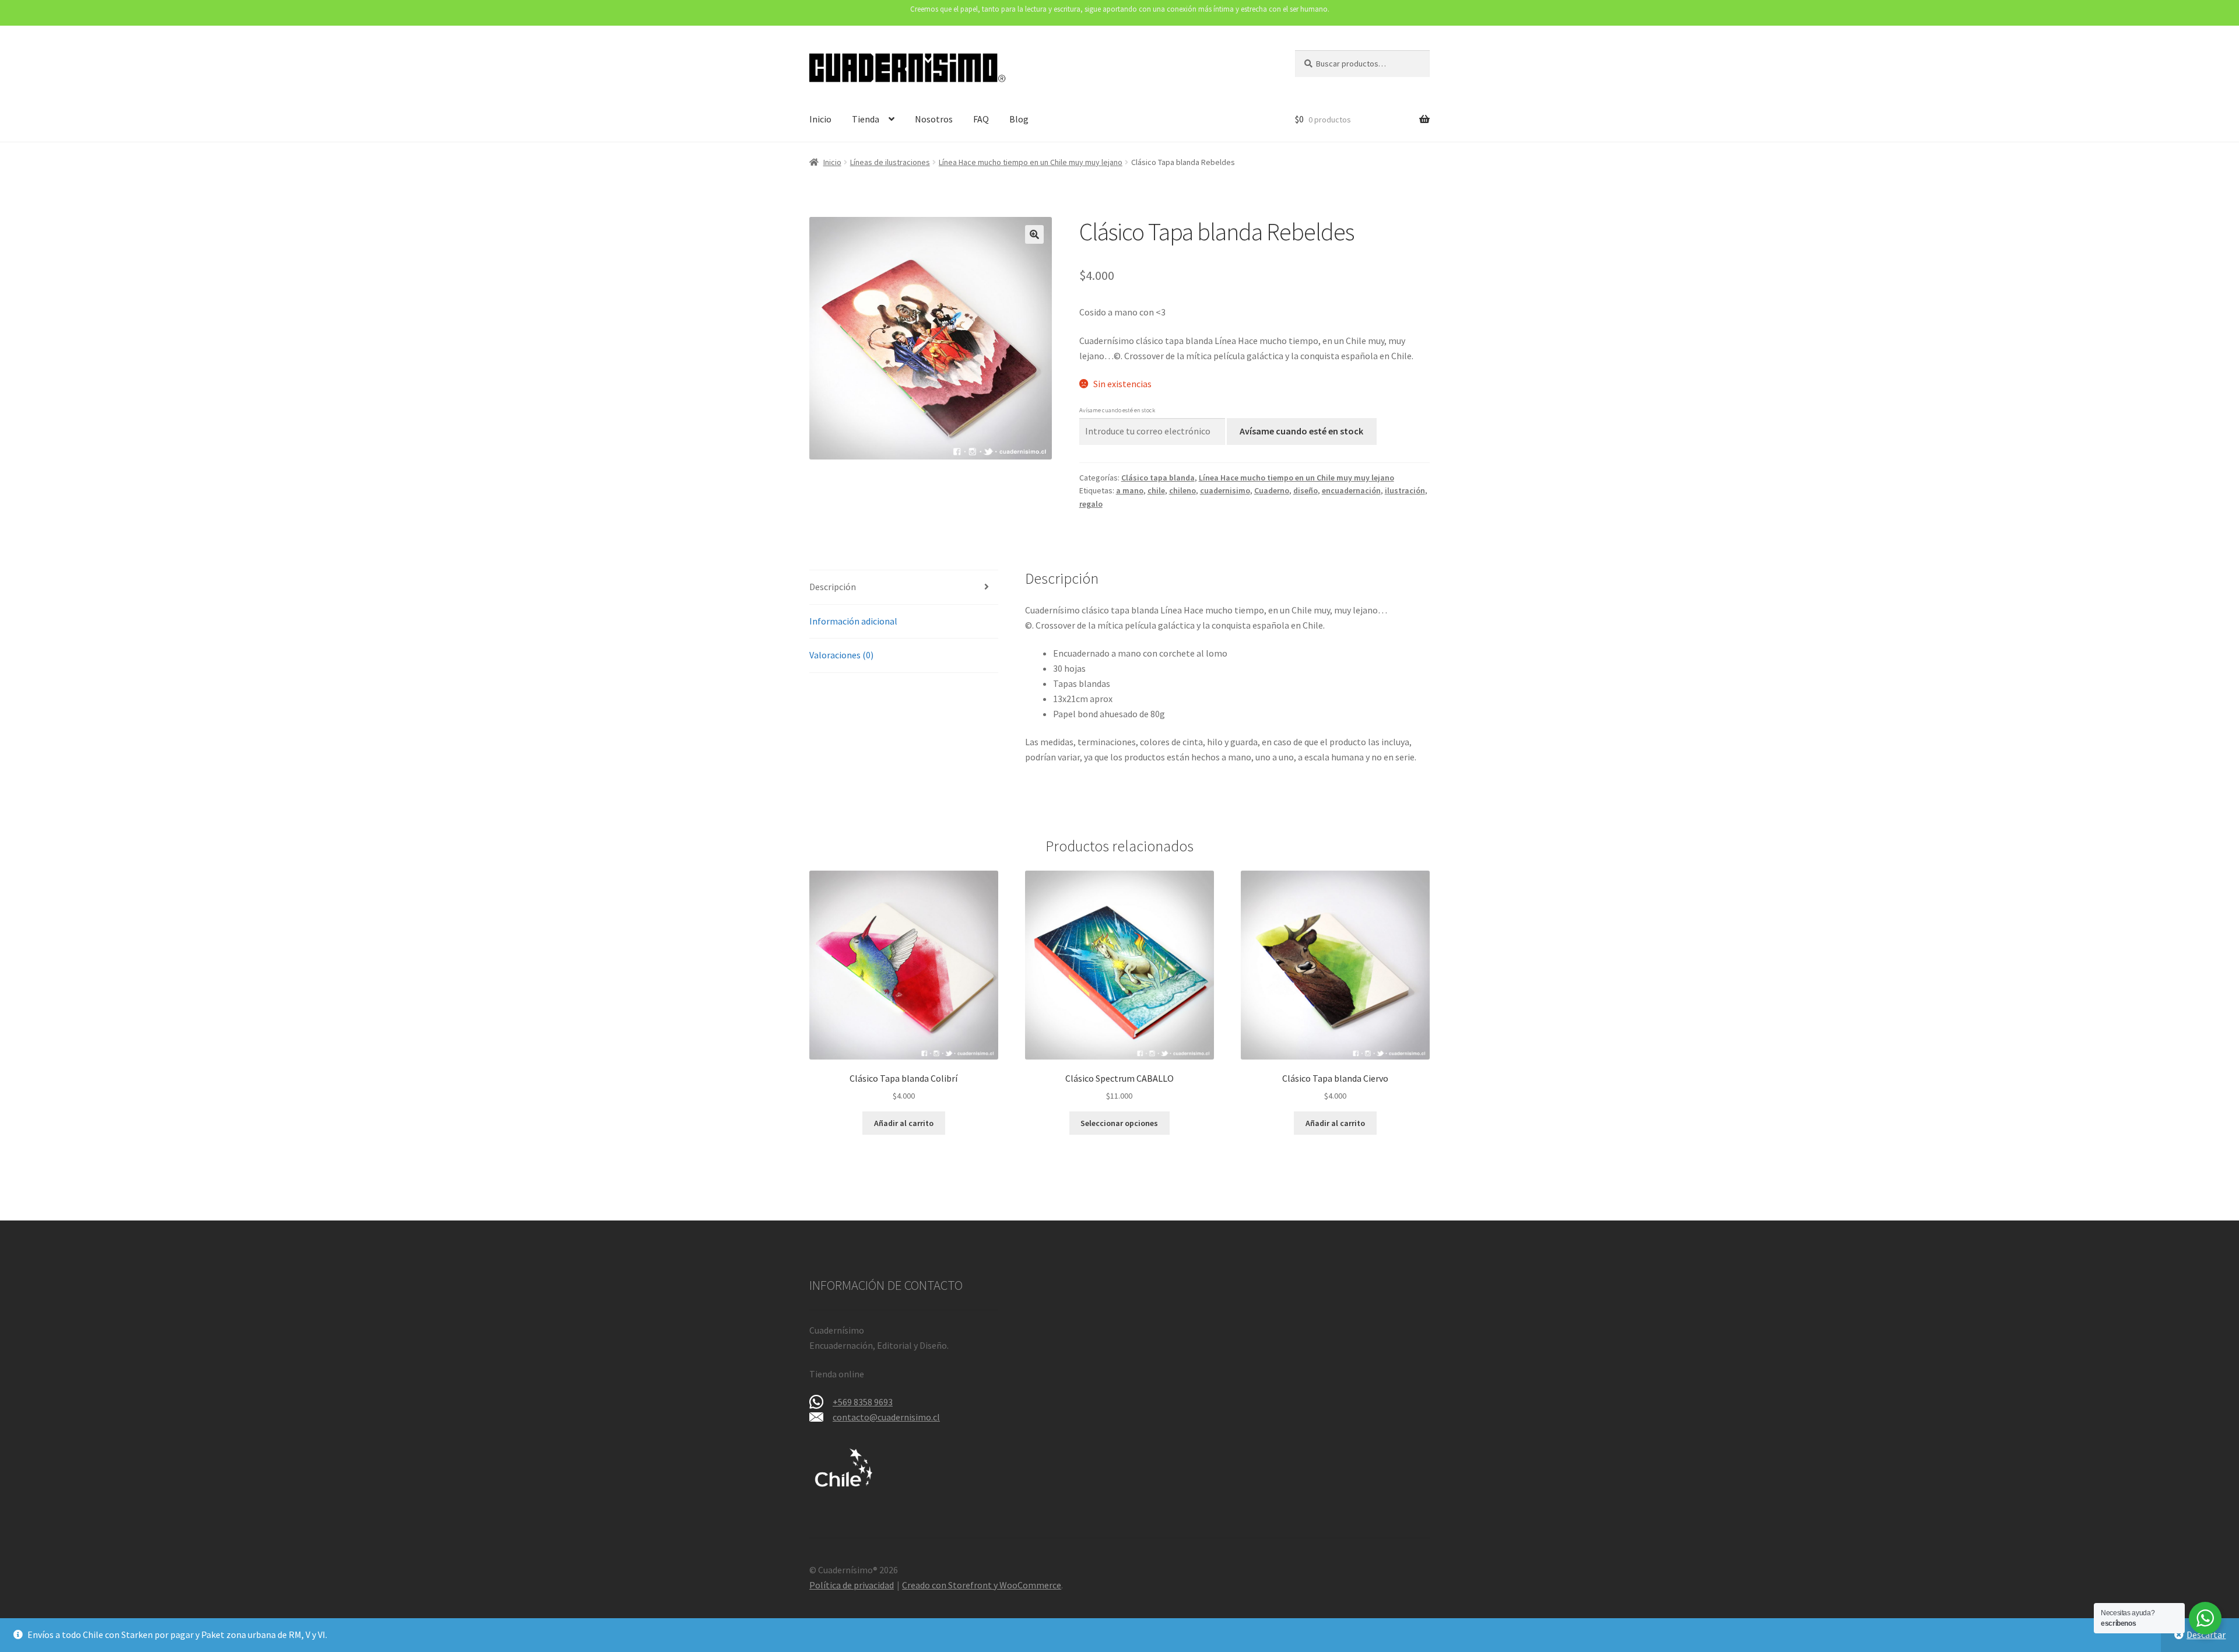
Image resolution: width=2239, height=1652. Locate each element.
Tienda (866, 119)
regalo (1091, 504)
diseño (1306, 490)
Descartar (2206, 1635)
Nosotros (934, 119)
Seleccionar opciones (1119, 1123)
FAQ (981, 119)
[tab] (904, 588)
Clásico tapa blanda (1158, 478)
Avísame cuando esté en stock (1301, 431)
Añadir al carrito (904, 1123)
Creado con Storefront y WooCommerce (982, 1585)
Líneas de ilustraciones (890, 162)
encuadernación (1351, 490)
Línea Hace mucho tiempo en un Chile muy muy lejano (1031, 162)
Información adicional (853, 621)
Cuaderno (1272, 490)
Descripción (833, 587)
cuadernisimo (1225, 490)
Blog (1019, 119)
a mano (1130, 490)
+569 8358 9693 (863, 1402)
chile (1156, 490)
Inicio (820, 119)
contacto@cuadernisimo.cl (886, 1417)
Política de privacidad (852, 1585)
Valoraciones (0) (841, 655)
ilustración (1405, 490)
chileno (1182, 490)
